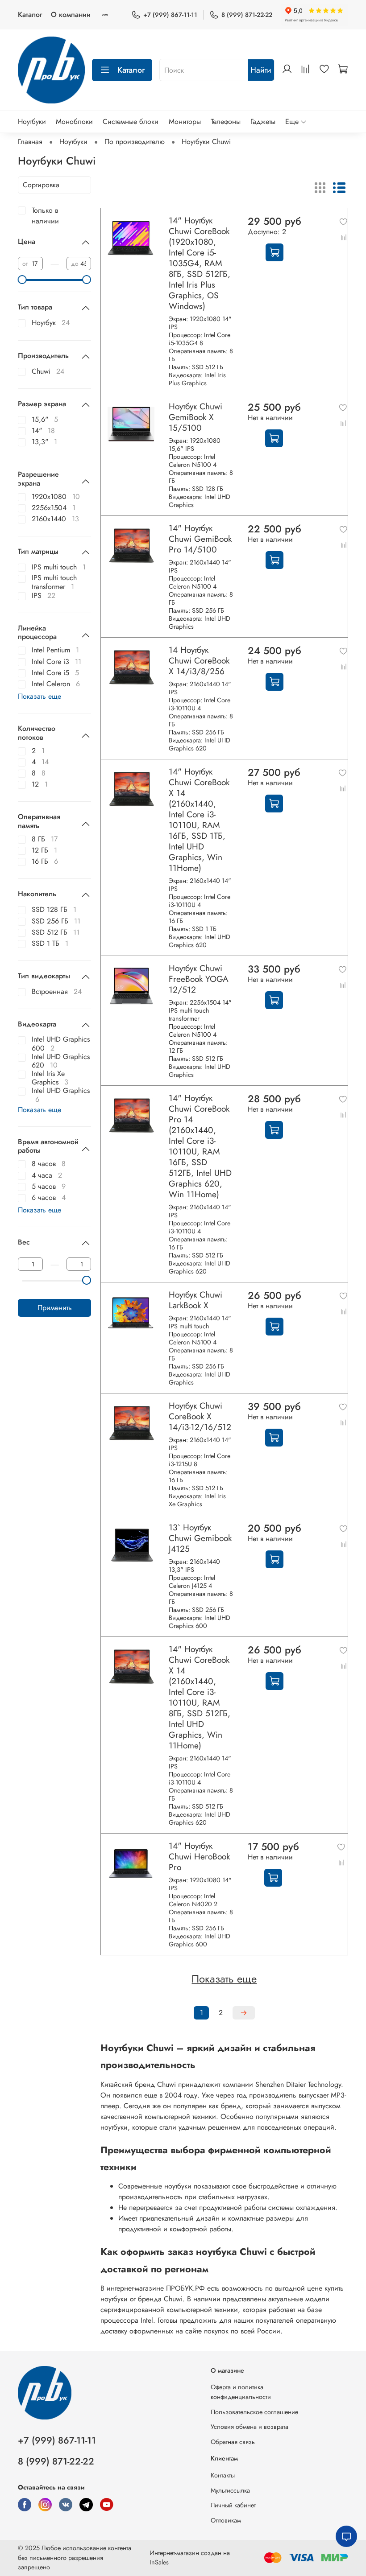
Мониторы (185, 122)
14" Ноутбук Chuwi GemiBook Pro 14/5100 (200, 539)
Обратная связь (233, 2442)
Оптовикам (226, 2520)
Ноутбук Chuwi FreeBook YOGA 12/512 (199, 979)
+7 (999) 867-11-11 (170, 15)
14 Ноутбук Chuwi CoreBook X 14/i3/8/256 (199, 660)
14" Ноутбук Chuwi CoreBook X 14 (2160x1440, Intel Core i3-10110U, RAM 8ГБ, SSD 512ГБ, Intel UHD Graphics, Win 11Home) (200, 1697)
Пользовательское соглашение (254, 2412)
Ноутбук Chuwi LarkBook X (195, 1300)
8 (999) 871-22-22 (247, 15)
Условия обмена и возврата (250, 2427)
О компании (71, 14)
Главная (30, 142)
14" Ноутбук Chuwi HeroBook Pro (199, 1856)
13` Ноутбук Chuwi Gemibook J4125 (200, 1538)
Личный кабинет (233, 2505)
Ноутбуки (32, 122)
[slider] (22, 280)
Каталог (30, 14)
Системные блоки (131, 122)
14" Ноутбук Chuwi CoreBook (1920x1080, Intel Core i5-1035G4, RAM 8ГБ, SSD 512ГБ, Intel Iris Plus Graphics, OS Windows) (200, 263)
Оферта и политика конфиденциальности (241, 2392)
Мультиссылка (230, 2490)
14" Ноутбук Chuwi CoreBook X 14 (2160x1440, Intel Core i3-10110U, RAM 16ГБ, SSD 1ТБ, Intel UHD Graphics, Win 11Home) (199, 820)
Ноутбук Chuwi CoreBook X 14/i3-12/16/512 (200, 1416)
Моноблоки (74, 122)
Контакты (223, 2475)
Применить (55, 1308)
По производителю (135, 142)
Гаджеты (263, 122)
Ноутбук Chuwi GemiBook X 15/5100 (195, 417)
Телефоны (226, 122)
